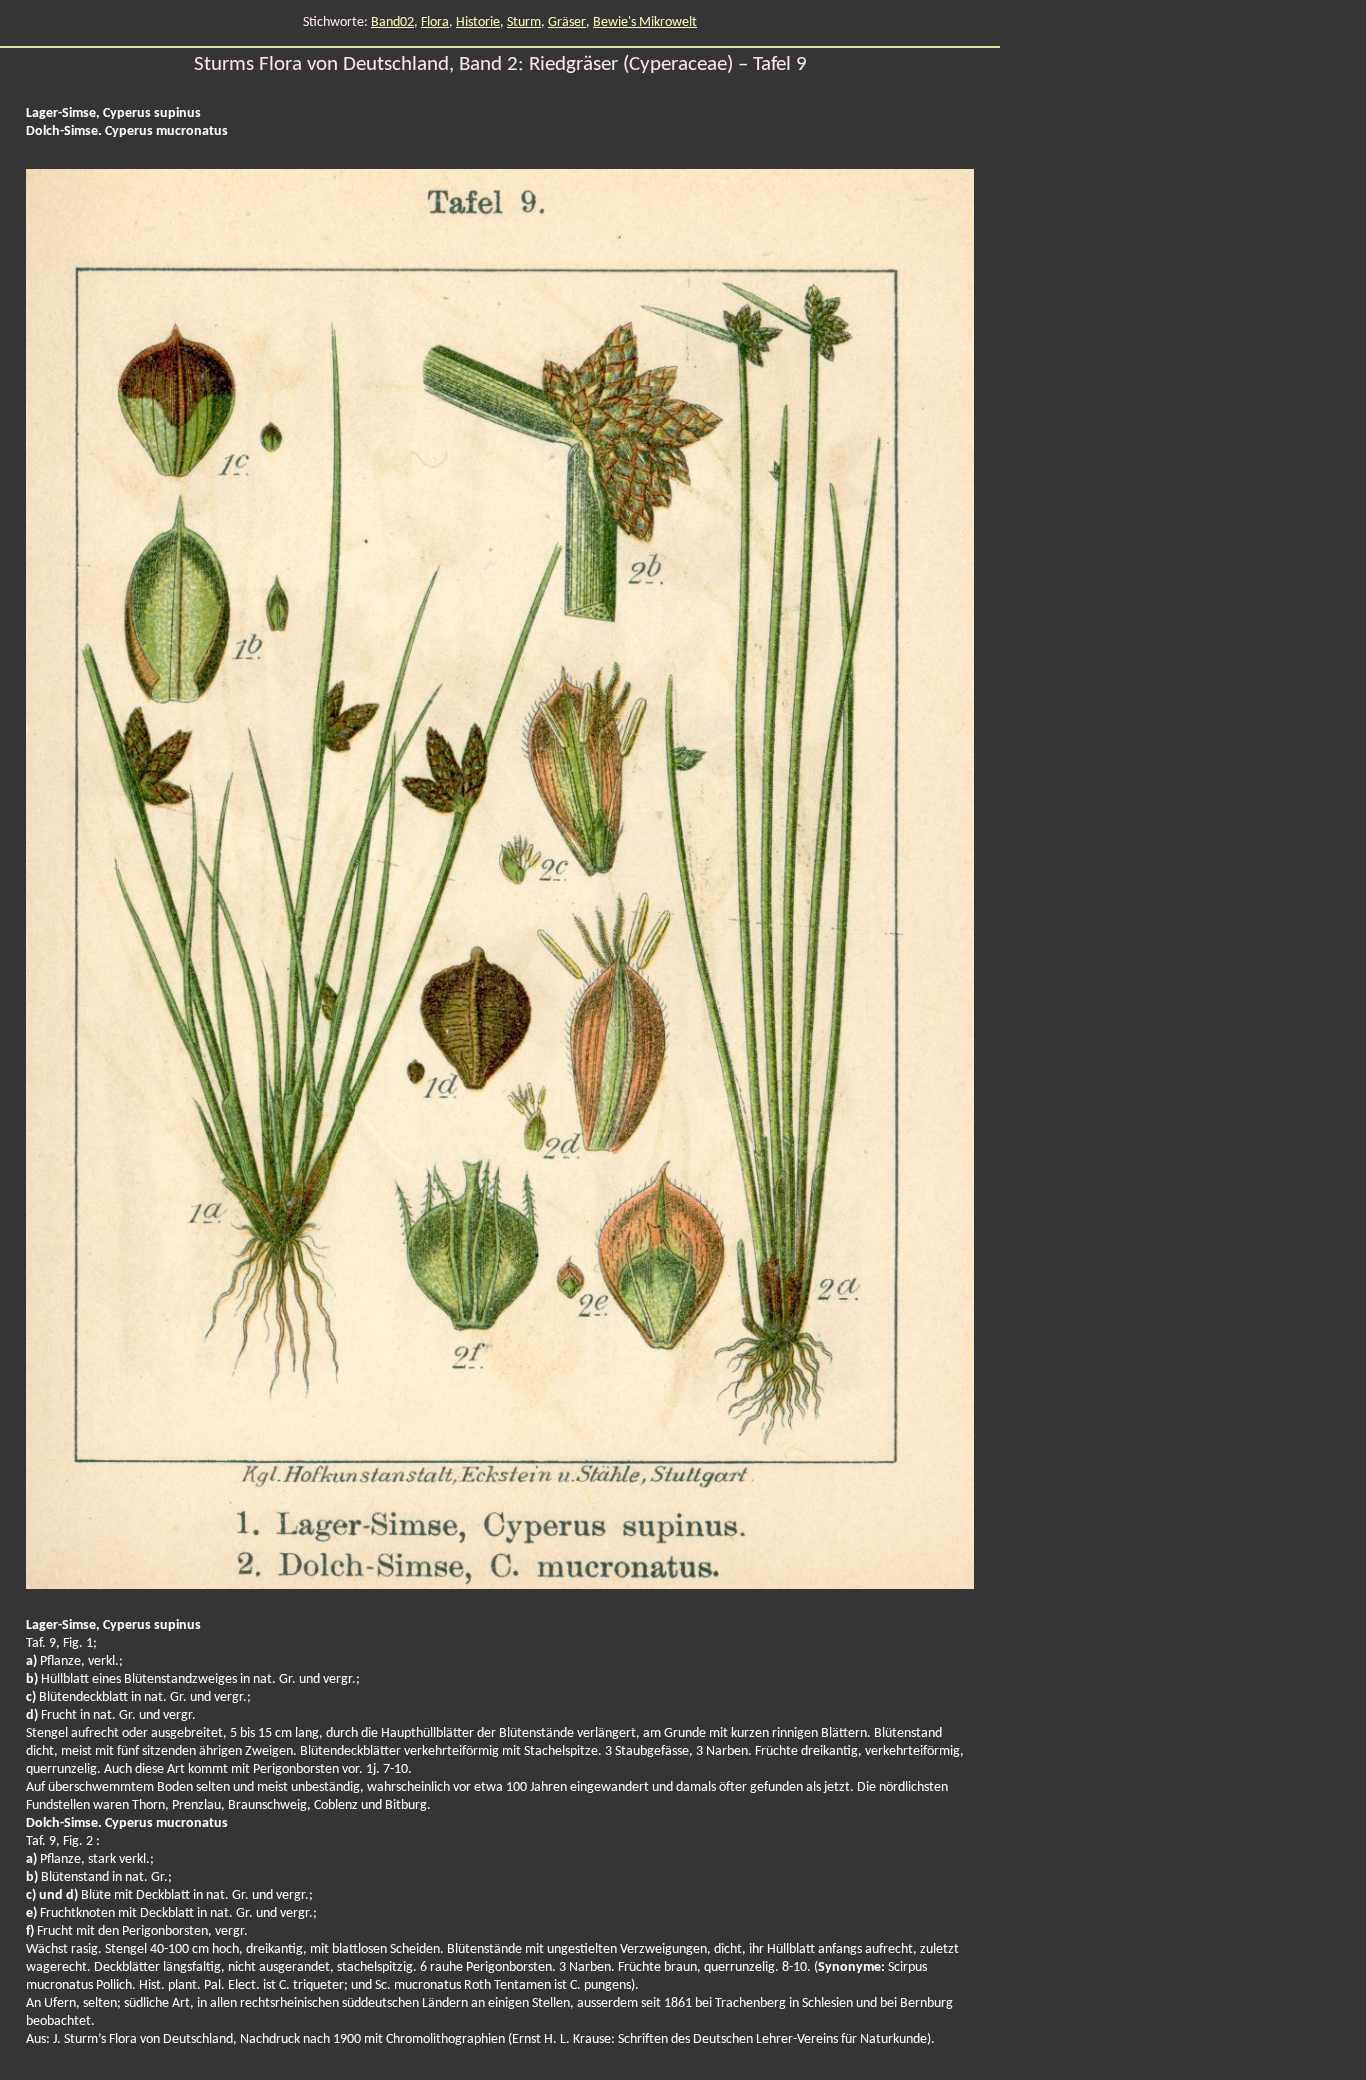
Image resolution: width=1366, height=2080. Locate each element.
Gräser (567, 22)
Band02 (392, 22)
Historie (478, 22)
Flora (435, 22)
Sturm (524, 22)
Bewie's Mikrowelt (645, 22)
